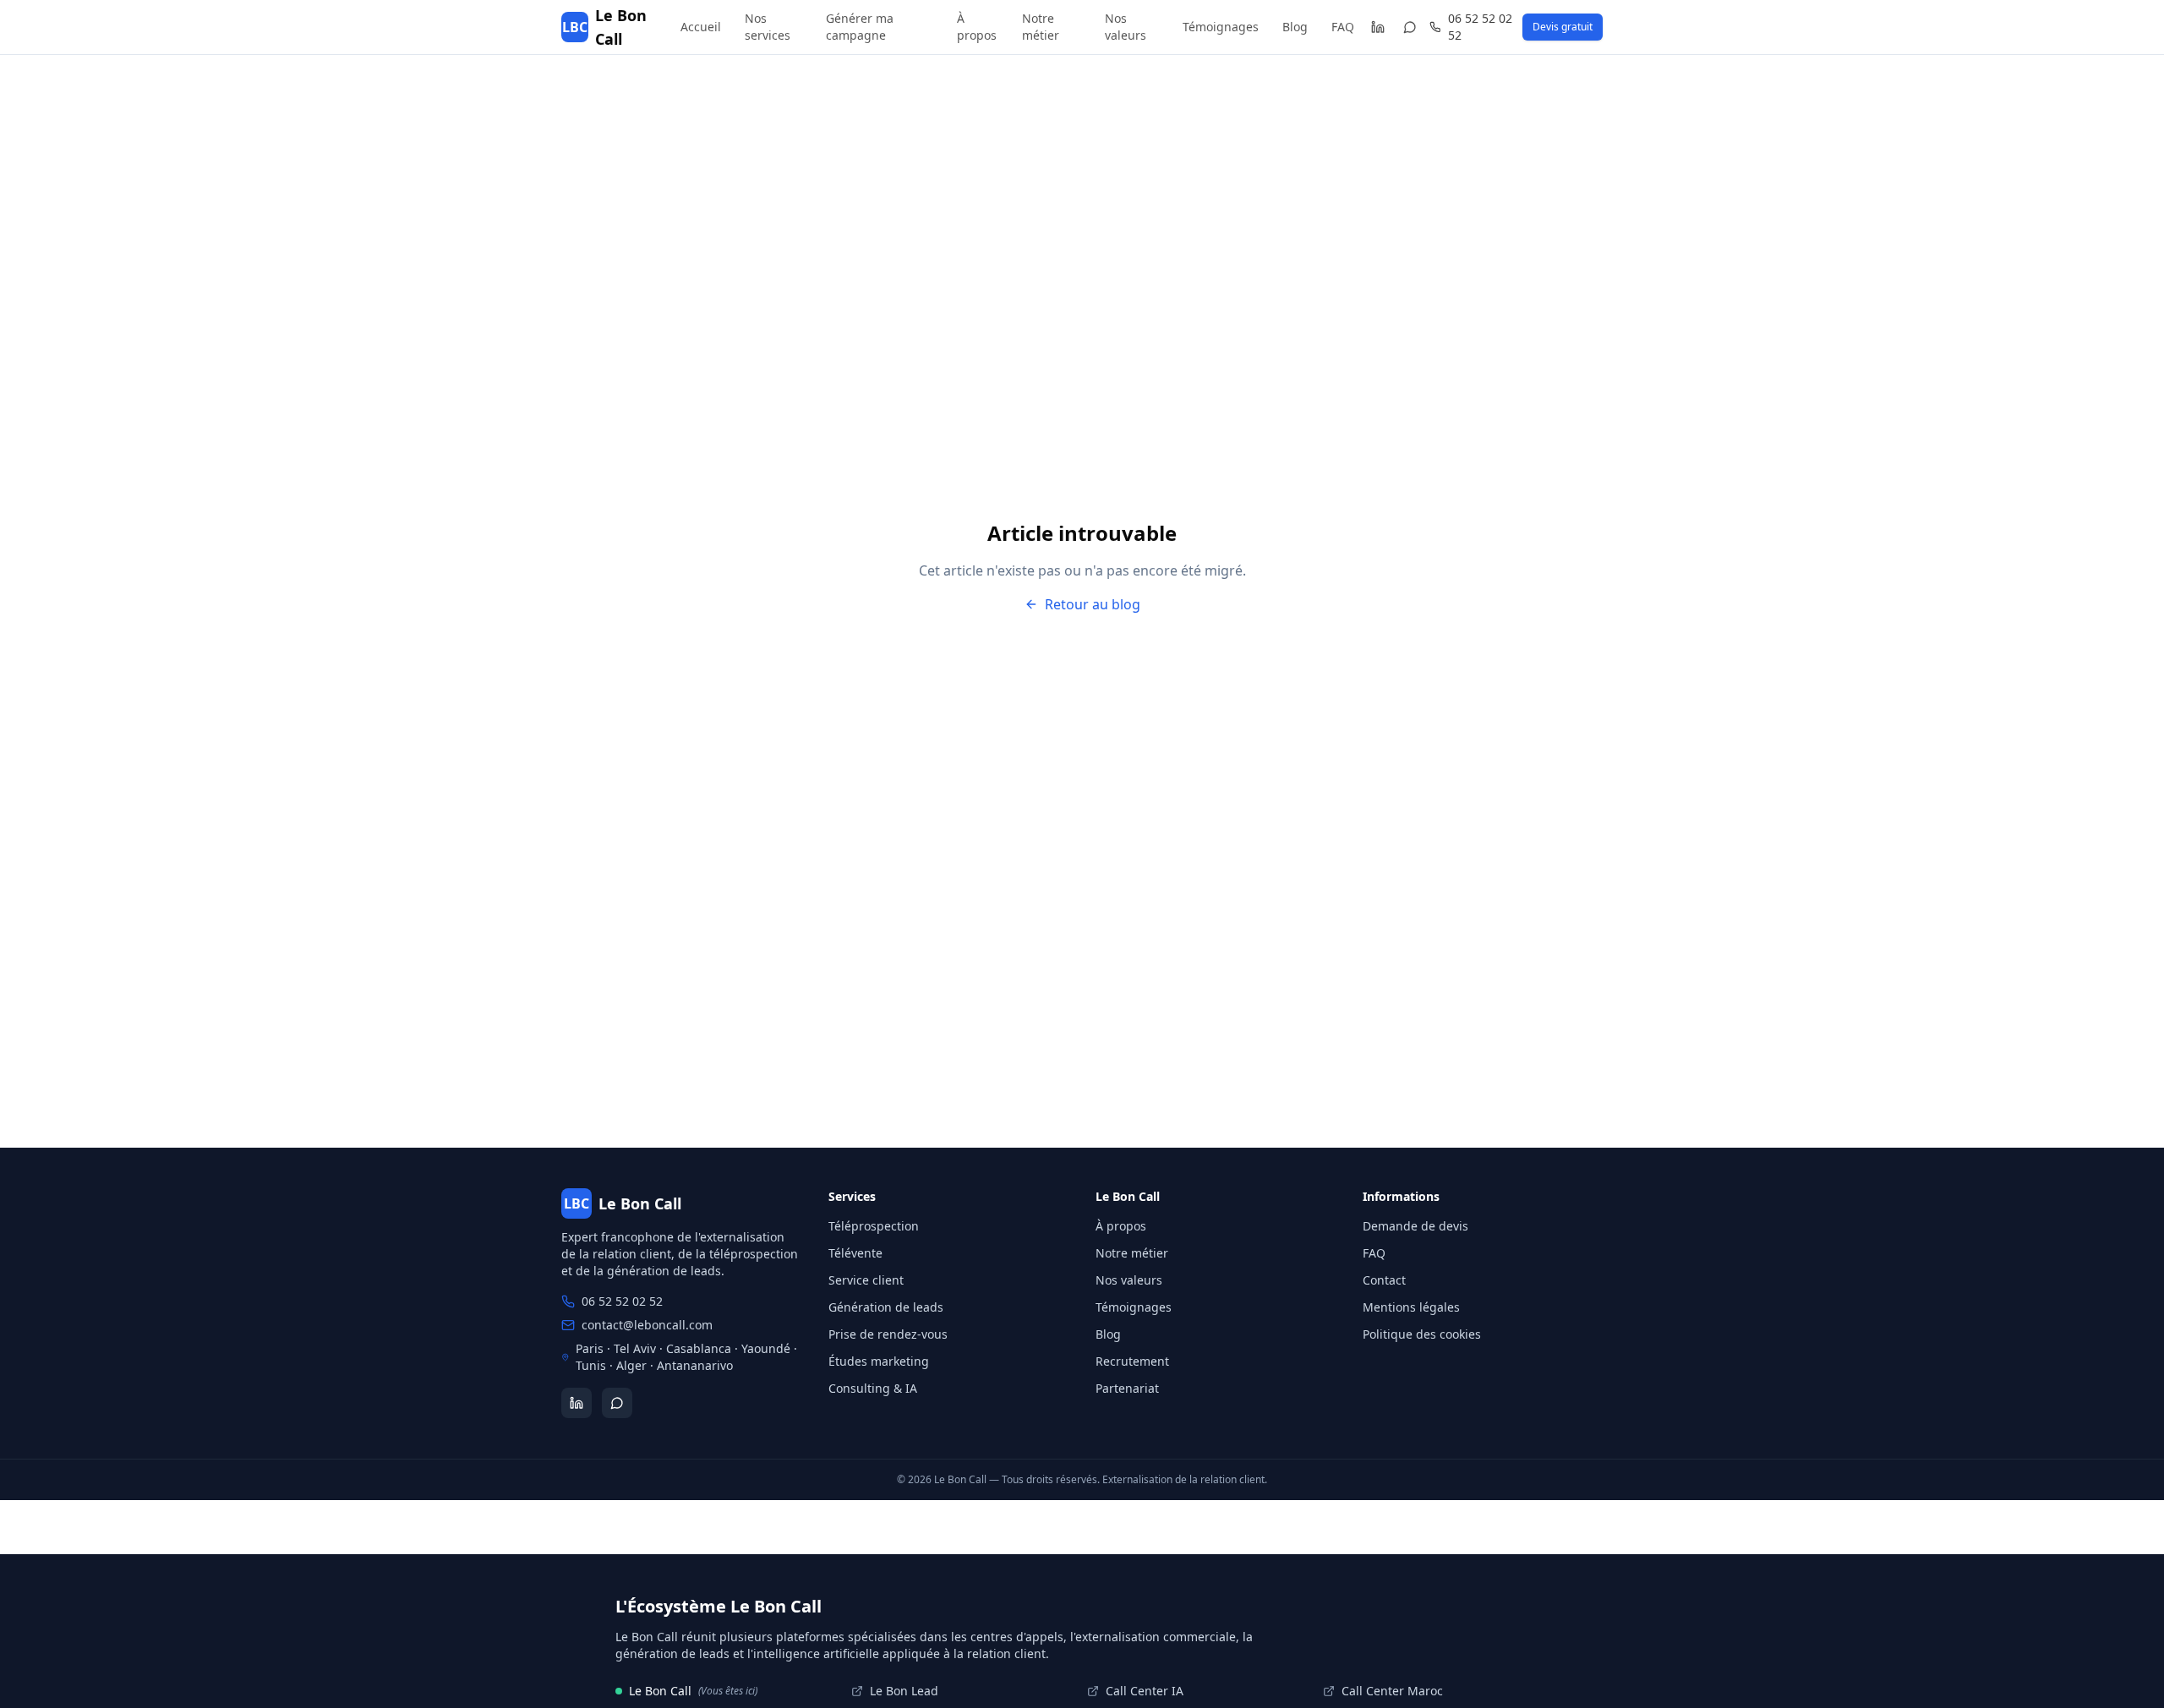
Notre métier (1041, 27)
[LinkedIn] (1377, 27)
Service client (866, 1280)
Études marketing (879, 1361)
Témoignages (1221, 27)
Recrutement (1132, 1361)
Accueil (701, 27)
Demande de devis (1415, 1226)
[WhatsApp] (1410, 27)
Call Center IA (1145, 1691)
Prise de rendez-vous (888, 1334)
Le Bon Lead (904, 1691)
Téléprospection (874, 1226)
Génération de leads (886, 1307)
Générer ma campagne (860, 27)
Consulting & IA (873, 1388)
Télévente (855, 1253)
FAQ (1343, 27)
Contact (1384, 1280)
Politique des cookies (1422, 1334)
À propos (977, 27)
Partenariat (1127, 1388)
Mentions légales (1411, 1307)
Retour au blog (1093, 604)
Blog (1295, 27)
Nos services (768, 27)
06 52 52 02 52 (1480, 27)
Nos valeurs (1126, 27)
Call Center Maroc (1392, 1691)
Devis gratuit (1563, 27)
